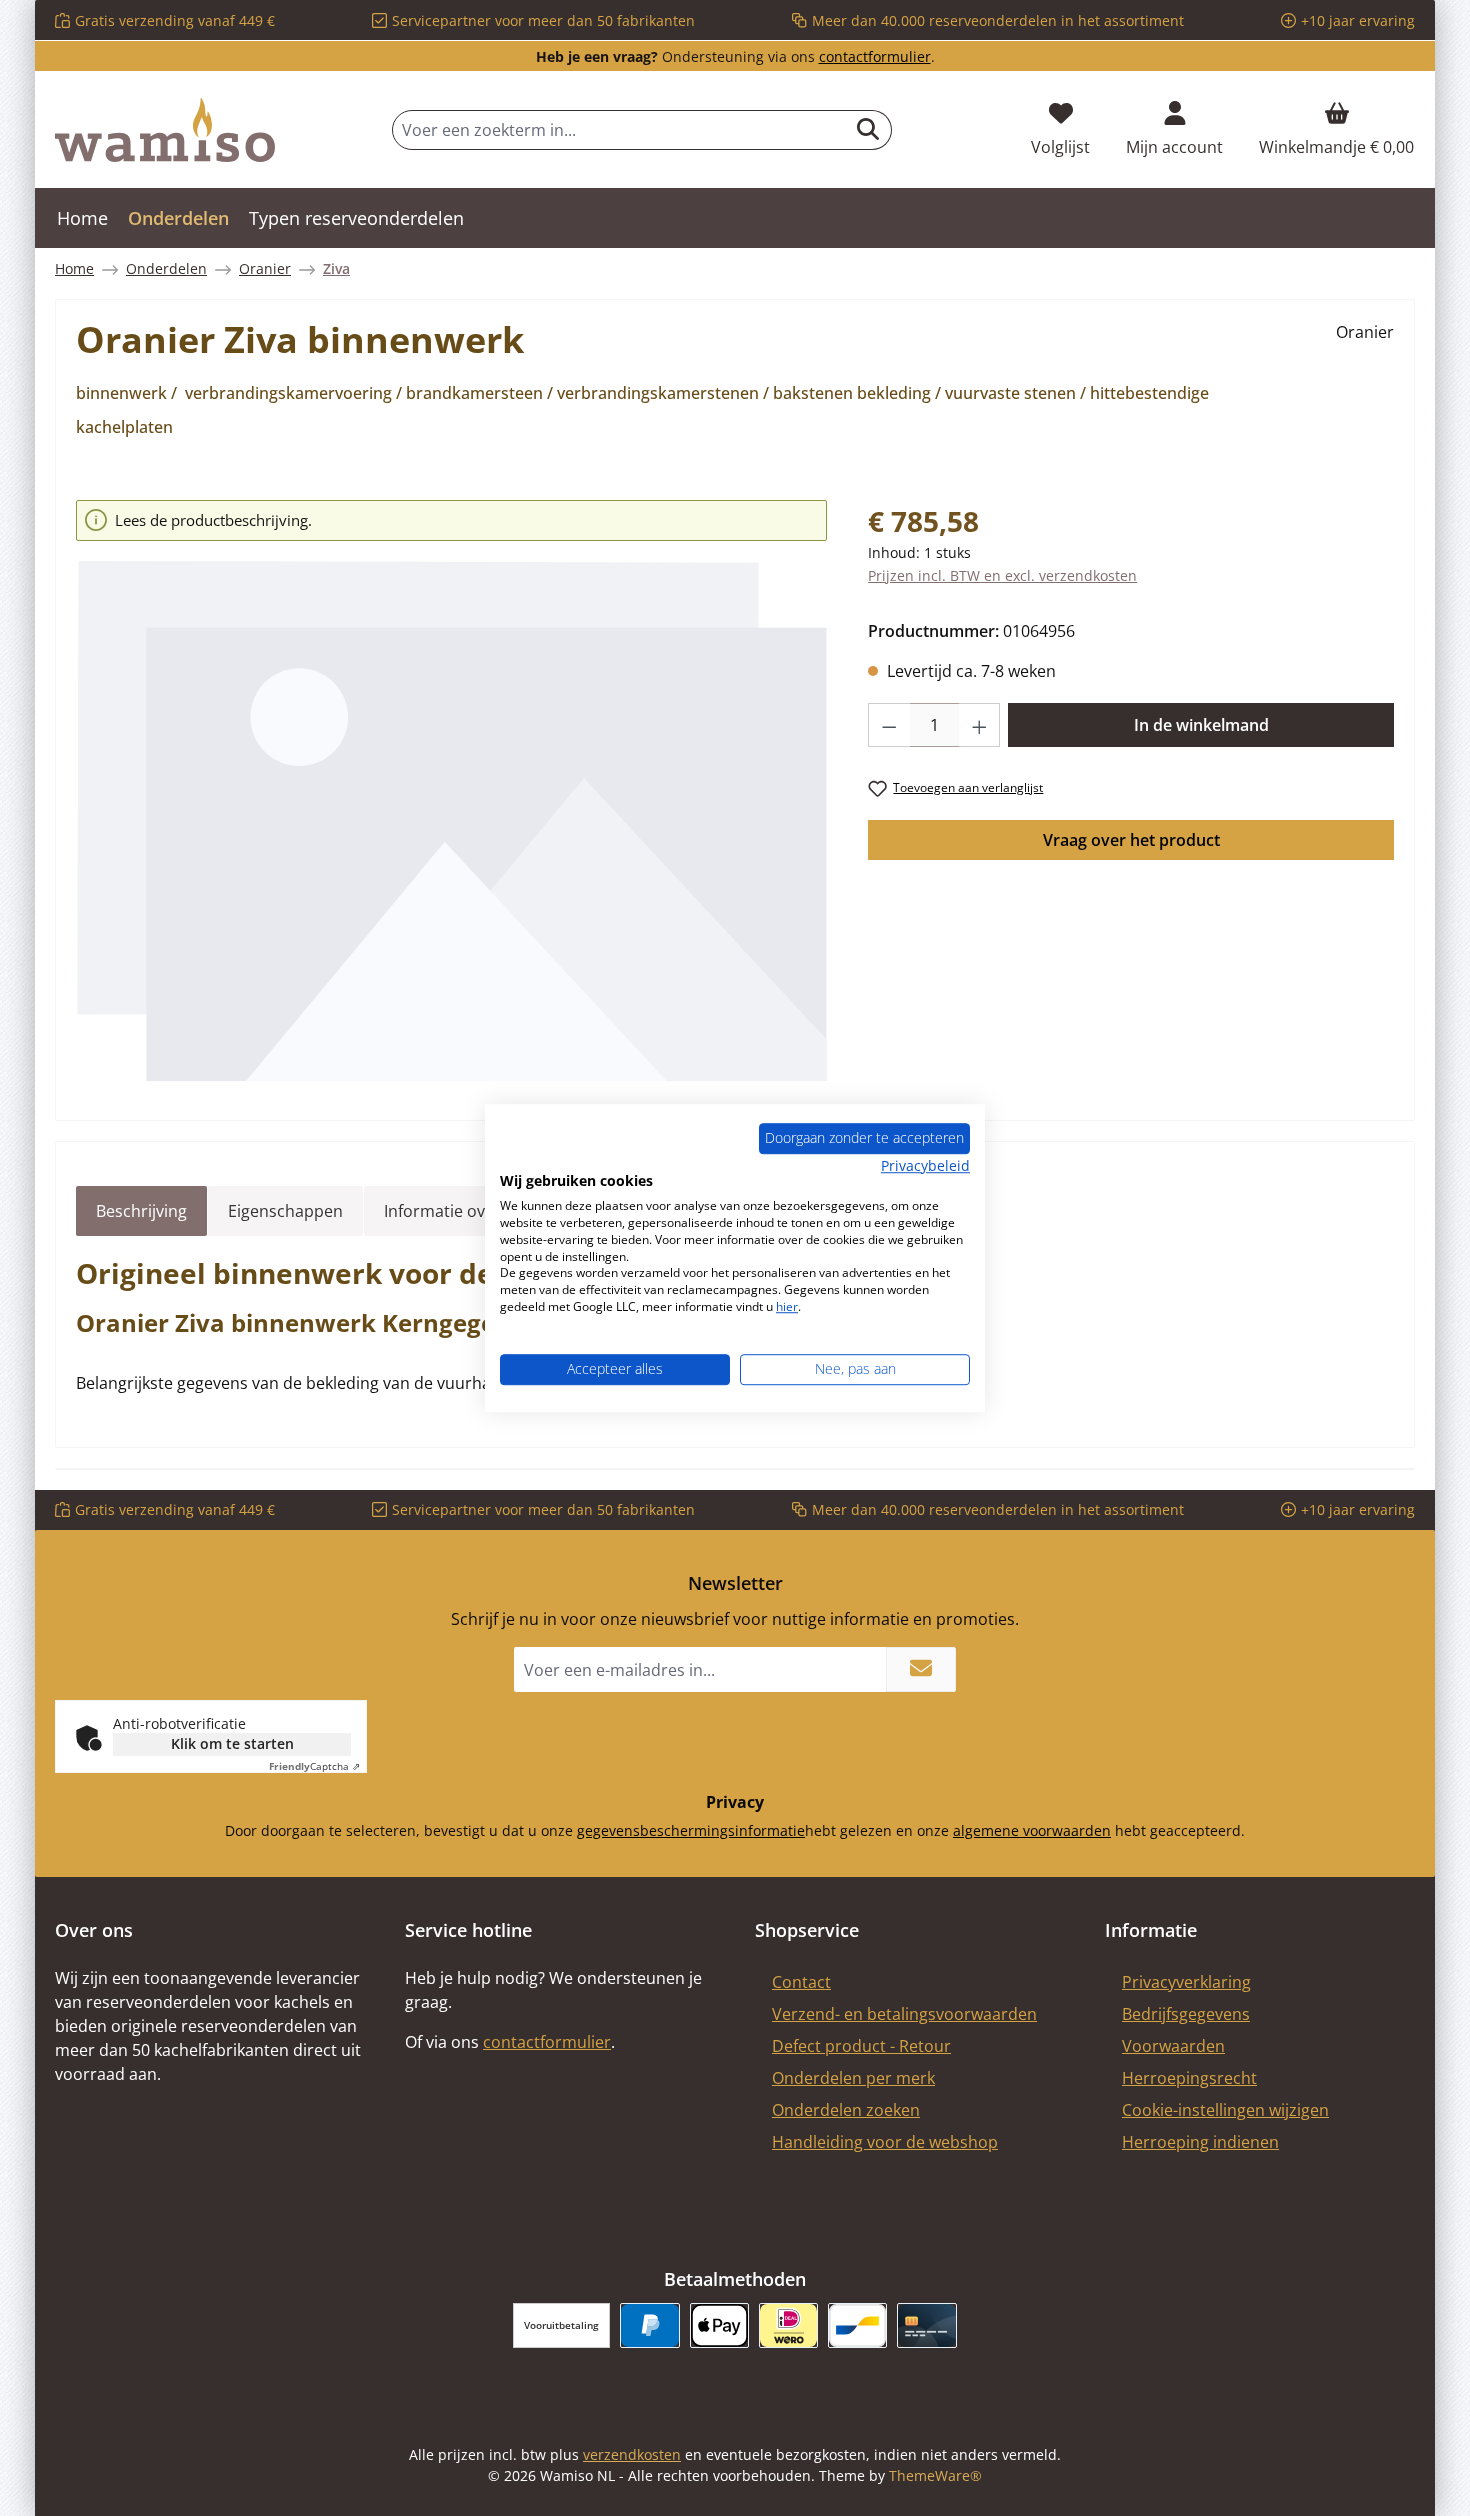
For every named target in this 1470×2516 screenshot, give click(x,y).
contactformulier (875, 56)
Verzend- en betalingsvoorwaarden (904, 2014)
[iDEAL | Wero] (788, 2325)
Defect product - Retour (861, 2046)
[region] (452, 792)
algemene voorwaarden (1032, 1830)
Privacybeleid (925, 1165)
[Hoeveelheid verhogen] (980, 725)
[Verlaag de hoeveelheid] (889, 725)
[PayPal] (649, 2325)
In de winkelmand (1201, 725)
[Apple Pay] (719, 2325)
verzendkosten (632, 2454)
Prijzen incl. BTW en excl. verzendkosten (1002, 575)
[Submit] (921, 1669)
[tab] (141, 1211)
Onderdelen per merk (853, 2078)
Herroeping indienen (1200, 2142)
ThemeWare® (935, 2475)
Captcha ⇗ (314, 1766)
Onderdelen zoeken (846, 2110)
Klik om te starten (232, 1743)
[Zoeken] (868, 130)
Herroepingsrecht (1189, 2078)
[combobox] (619, 130)
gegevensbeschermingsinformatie (691, 1830)
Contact (801, 1982)
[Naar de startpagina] (165, 130)
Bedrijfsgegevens (1186, 2014)
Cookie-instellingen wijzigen (1225, 2110)
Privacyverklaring (1186, 1982)
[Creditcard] (926, 2325)
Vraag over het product (1131, 840)
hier (787, 1306)
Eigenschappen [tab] (285, 1211)
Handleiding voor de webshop (885, 2142)
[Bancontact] (857, 2325)
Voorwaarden (1173, 2046)
